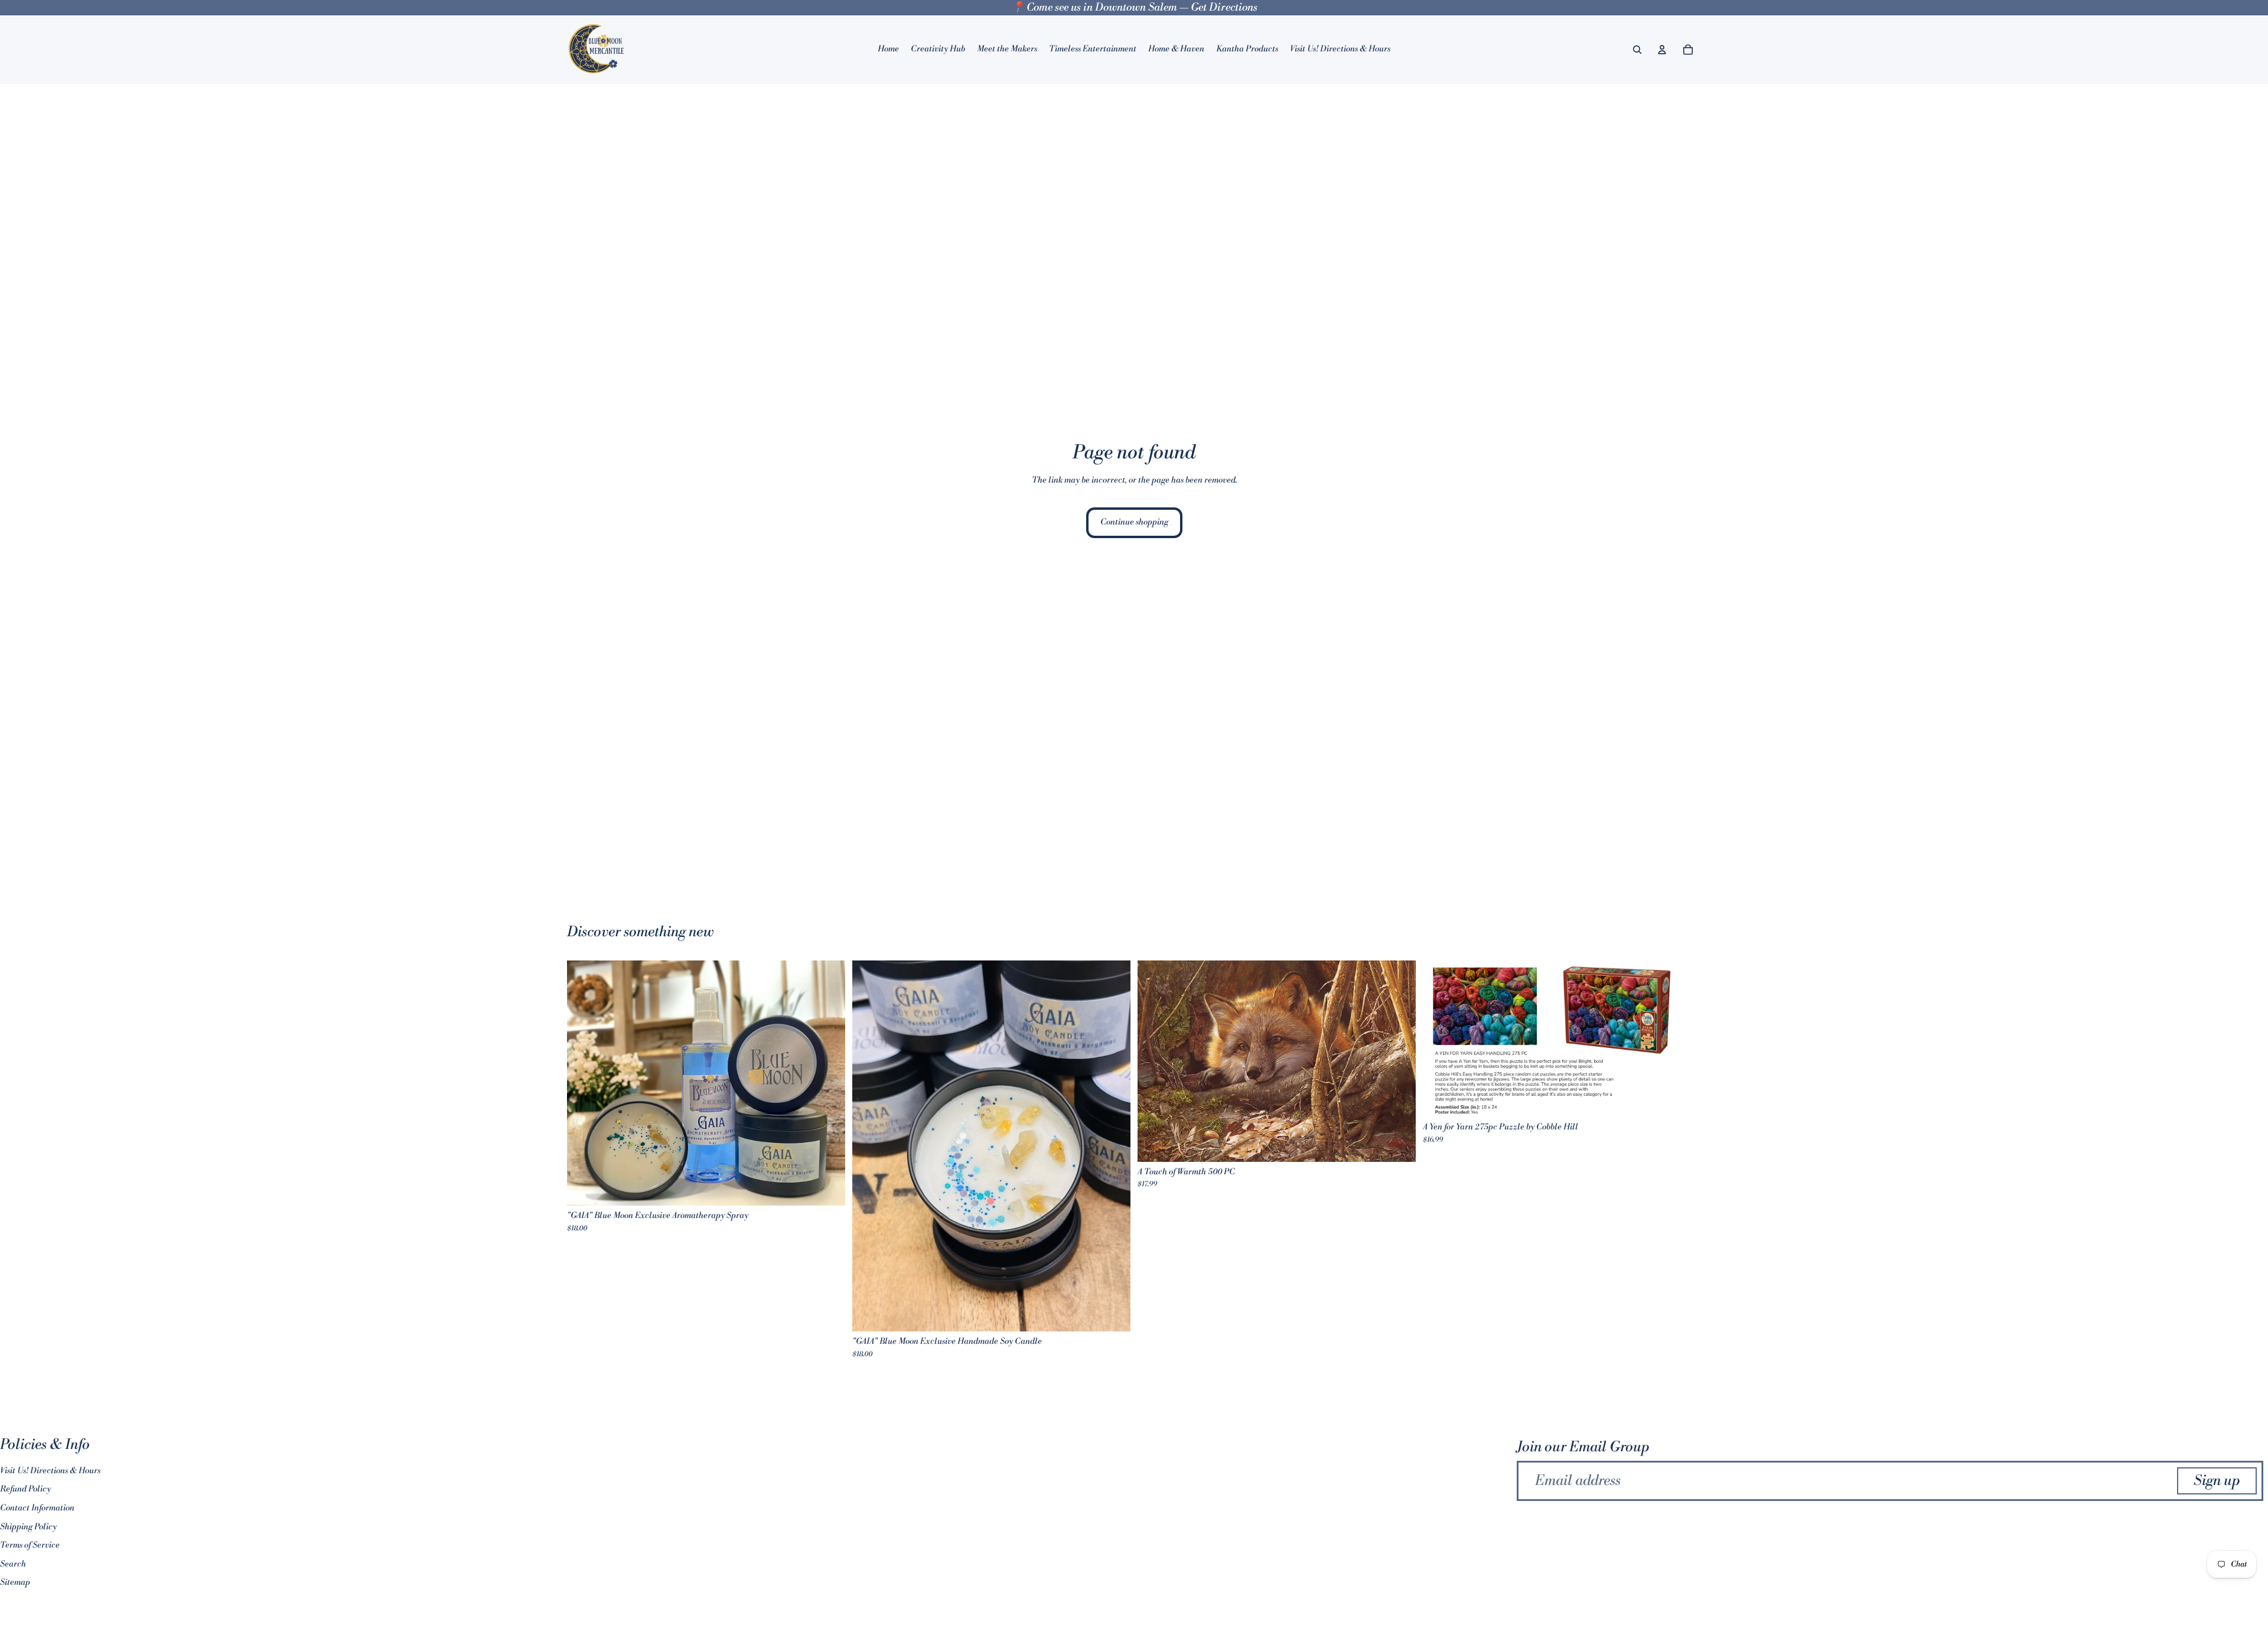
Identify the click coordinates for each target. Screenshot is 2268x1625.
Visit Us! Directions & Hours (50, 1471)
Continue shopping (1134, 522)
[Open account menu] (1662, 50)
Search (13, 1564)
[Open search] (1637, 50)
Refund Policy (25, 1489)
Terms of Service (30, 1545)
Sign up (2217, 1481)
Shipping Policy (28, 1527)
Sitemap (15, 1582)
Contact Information (37, 1508)
